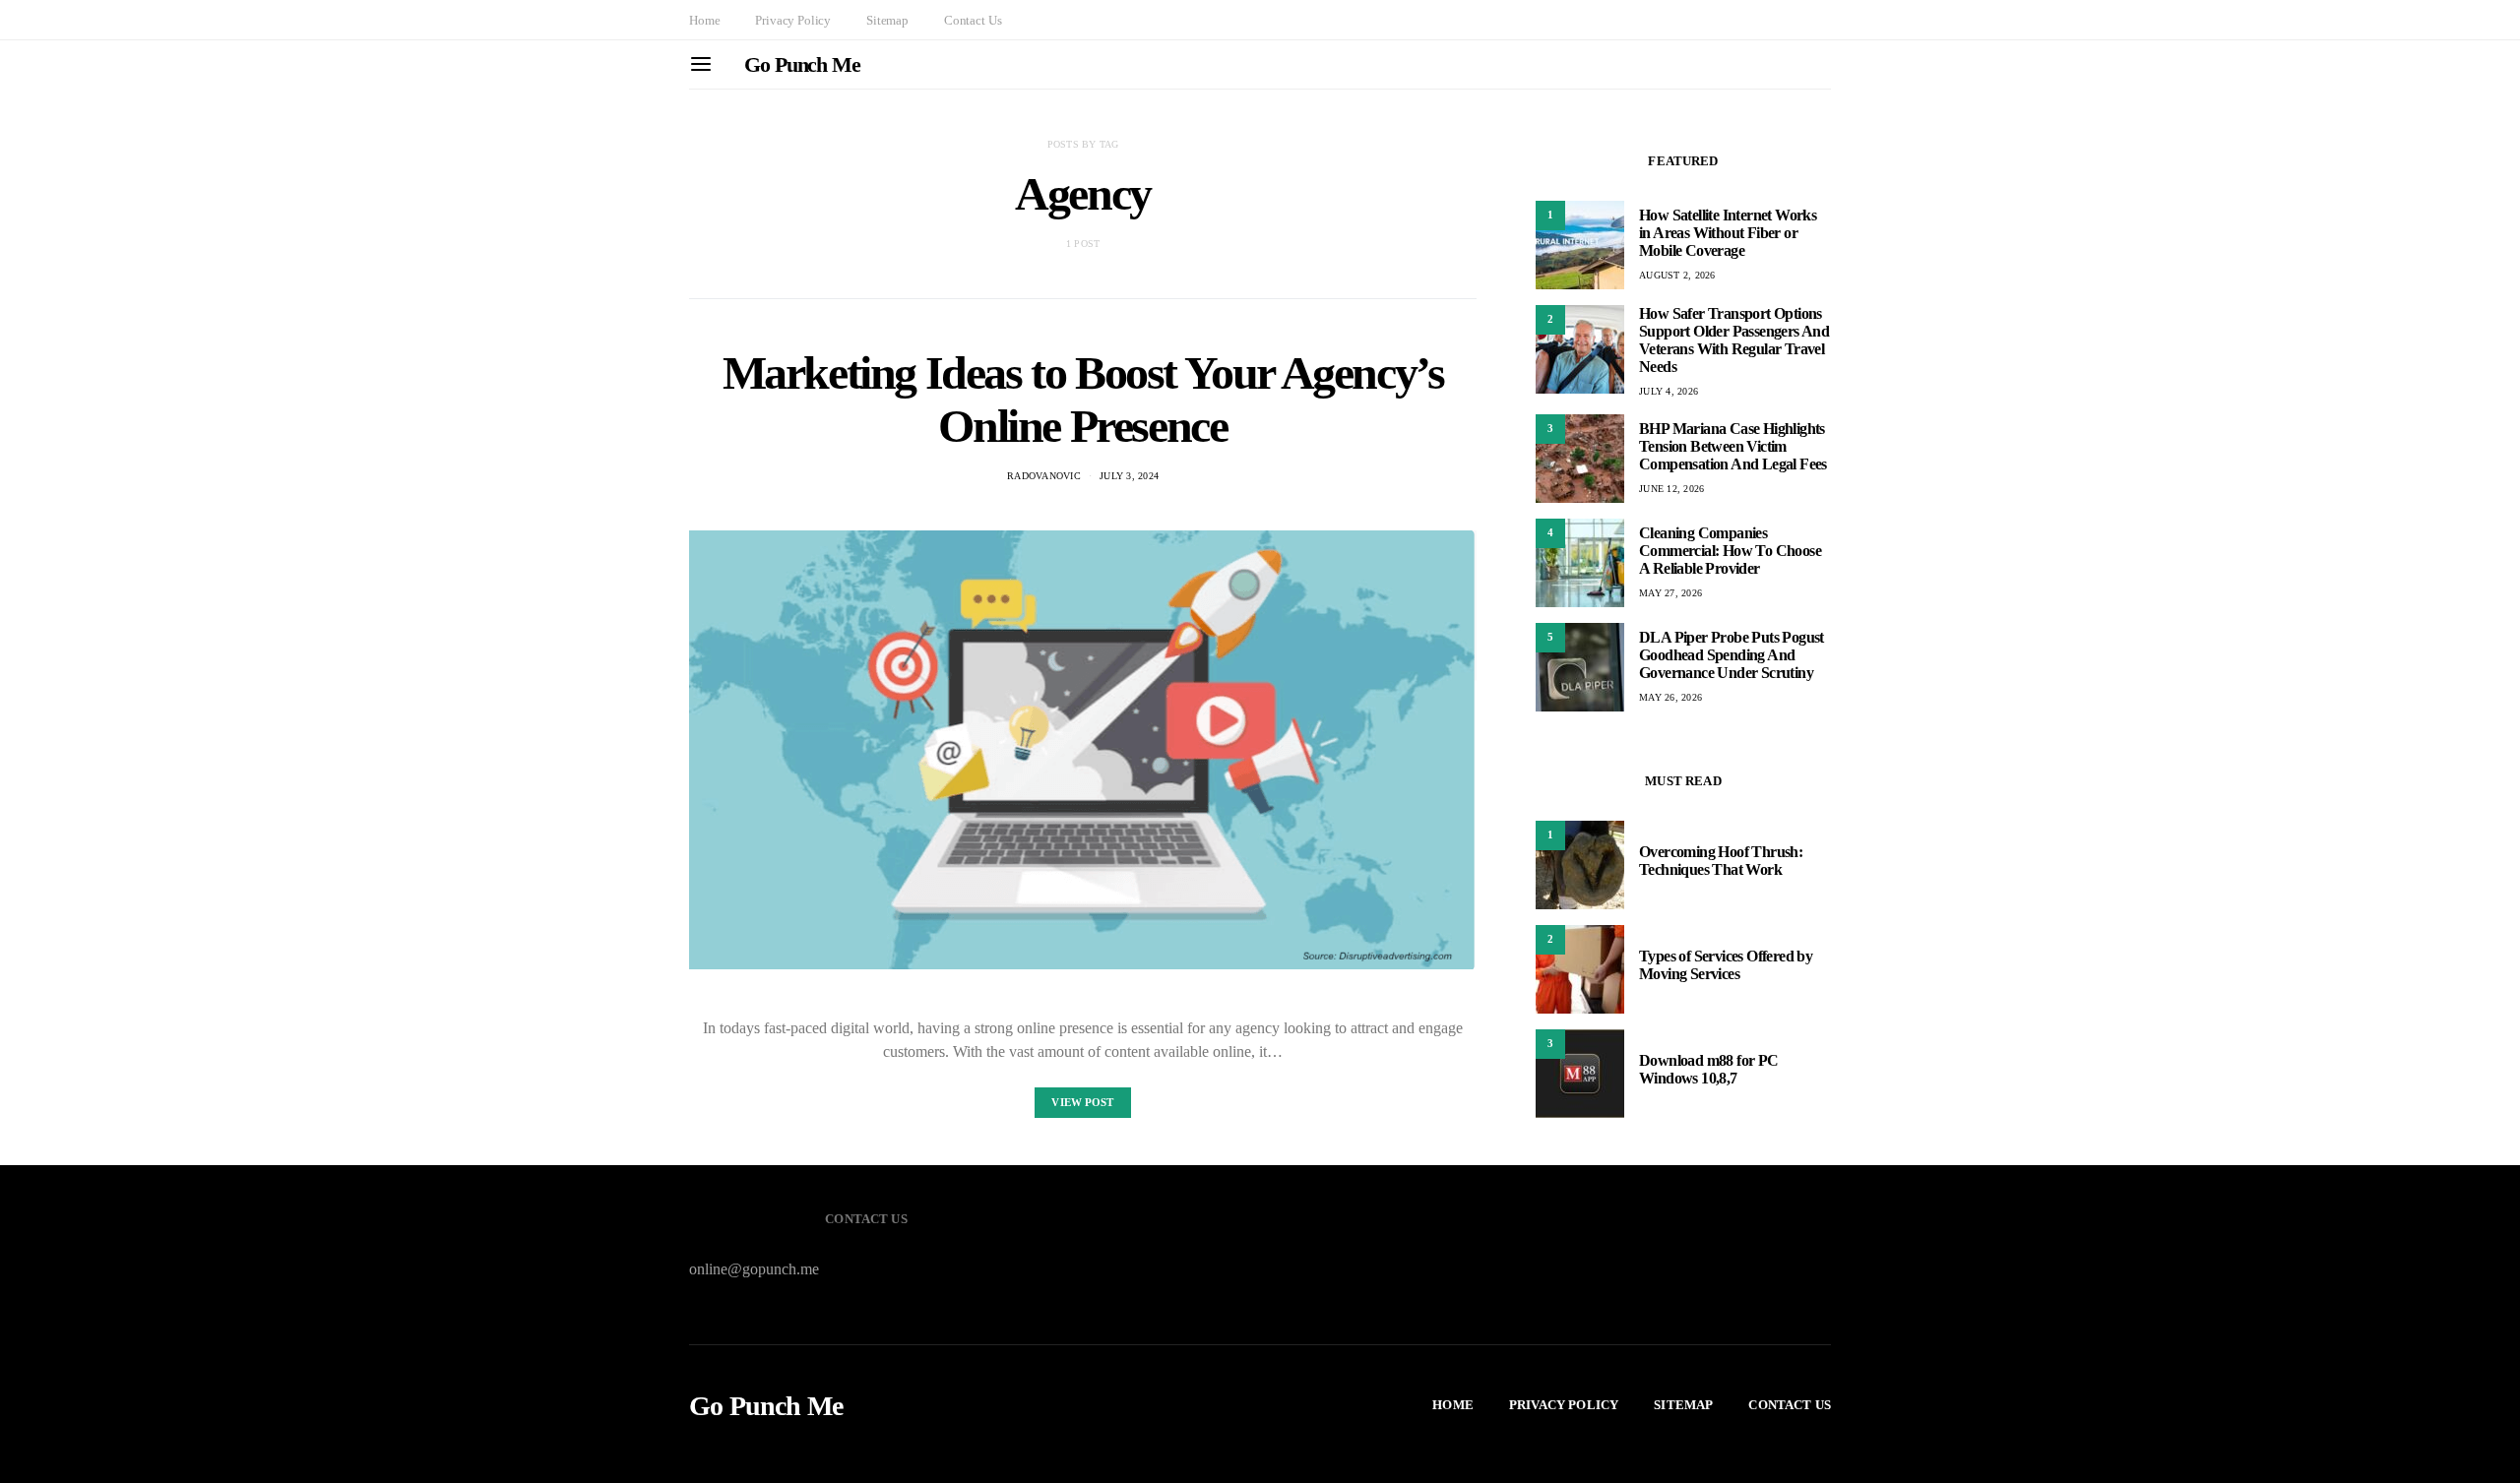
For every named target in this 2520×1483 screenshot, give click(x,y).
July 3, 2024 (1129, 476)
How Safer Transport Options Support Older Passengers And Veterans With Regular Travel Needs (1734, 340)
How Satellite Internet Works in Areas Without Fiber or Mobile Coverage (1728, 233)
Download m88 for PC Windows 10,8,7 (1709, 1069)
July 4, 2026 (1669, 391)
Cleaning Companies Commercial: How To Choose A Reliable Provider (1730, 551)
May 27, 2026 (1670, 593)
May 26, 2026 (1670, 697)
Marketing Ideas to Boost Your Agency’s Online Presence (1083, 399)
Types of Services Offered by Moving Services (1726, 965)
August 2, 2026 (1677, 275)
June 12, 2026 (1671, 489)
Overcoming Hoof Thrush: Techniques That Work (1721, 861)
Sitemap (887, 20)
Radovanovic (1044, 476)
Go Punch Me (802, 64)
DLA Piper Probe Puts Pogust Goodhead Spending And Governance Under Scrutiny (1732, 655)
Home (704, 20)
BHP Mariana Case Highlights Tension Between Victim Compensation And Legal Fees (1733, 446)
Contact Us (973, 20)
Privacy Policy (793, 20)
